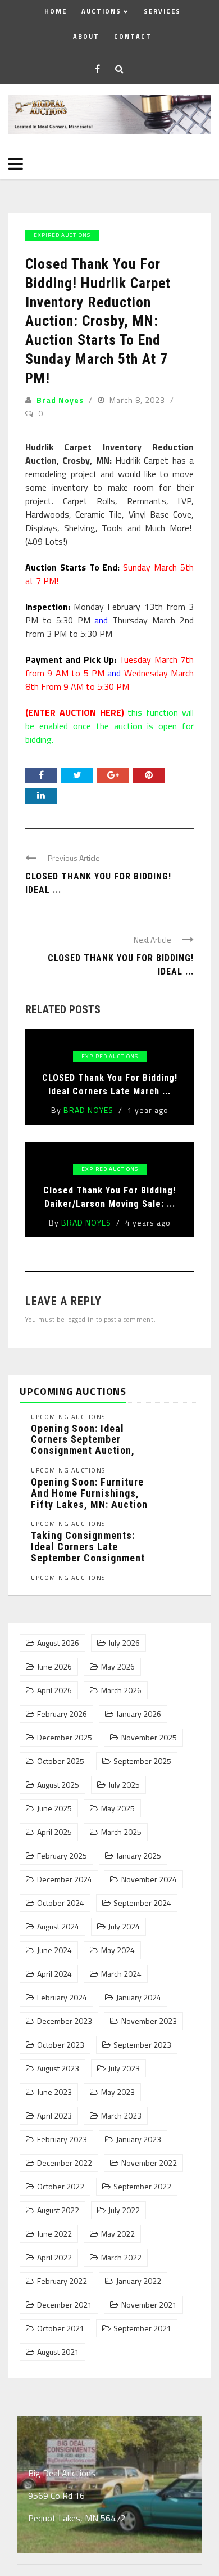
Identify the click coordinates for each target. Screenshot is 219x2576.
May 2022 (118, 2234)
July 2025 (124, 1785)
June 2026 (54, 1667)
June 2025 (54, 1808)
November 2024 (149, 1879)
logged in (80, 1319)
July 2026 (124, 1643)
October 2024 (61, 1903)
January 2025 (139, 1856)
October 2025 (61, 1761)
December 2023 (65, 2021)
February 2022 (62, 2281)
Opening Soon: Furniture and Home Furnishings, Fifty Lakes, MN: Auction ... (89, 1498)
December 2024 (65, 1879)
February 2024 (62, 1998)
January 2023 (139, 2139)
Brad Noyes (60, 400)
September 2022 (142, 2187)
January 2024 (139, 1998)
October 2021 (61, 2328)
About (86, 37)
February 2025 (62, 1856)
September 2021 (142, 2328)
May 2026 (118, 1667)
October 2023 (61, 2045)
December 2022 (65, 2163)
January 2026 (139, 1714)
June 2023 (54, 2092)
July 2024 (124, 1927)
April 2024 (54, 1974)
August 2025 (58, 1785)
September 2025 (142, 1761)
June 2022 (54, 2234)
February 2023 (62, 2139)
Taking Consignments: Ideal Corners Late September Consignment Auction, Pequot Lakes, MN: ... (88, 1558)
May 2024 (118, 1950)
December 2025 (65, 1738)
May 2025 (118, 1808)
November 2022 (149, 2163)
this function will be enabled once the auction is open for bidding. (109, 726)
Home (56, 11)
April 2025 (54, 1832)
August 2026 (58, 1643)
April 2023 (54, 2116)
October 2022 (61, 2187)
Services (162, 11)
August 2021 (58, 2352)
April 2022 (54, 2258)
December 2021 (65, 2305)
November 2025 (149, 1738)
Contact (133, 37)
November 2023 (149, 2021)
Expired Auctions (62, 235)
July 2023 (124, 2068)
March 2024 (121, 1974)
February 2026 (62, 1714)
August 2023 (58, 2068)
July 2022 (124, 2210)
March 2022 (121, 2258)
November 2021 (149, 2305)
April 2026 (54, 1690)
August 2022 (58, 2210)
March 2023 (121, 2116)
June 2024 (54, 1950)
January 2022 (139, 2281)
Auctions (101, 11)
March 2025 (121, 1832)
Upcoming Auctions (68, 1417)
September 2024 (142, 1903)
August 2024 (58, 1927)
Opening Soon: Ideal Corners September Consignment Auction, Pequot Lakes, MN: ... (83, 1445)
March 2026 (121, 1690)
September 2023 (142, 2045)
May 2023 (118, 2092)
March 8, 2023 (138, 400)
